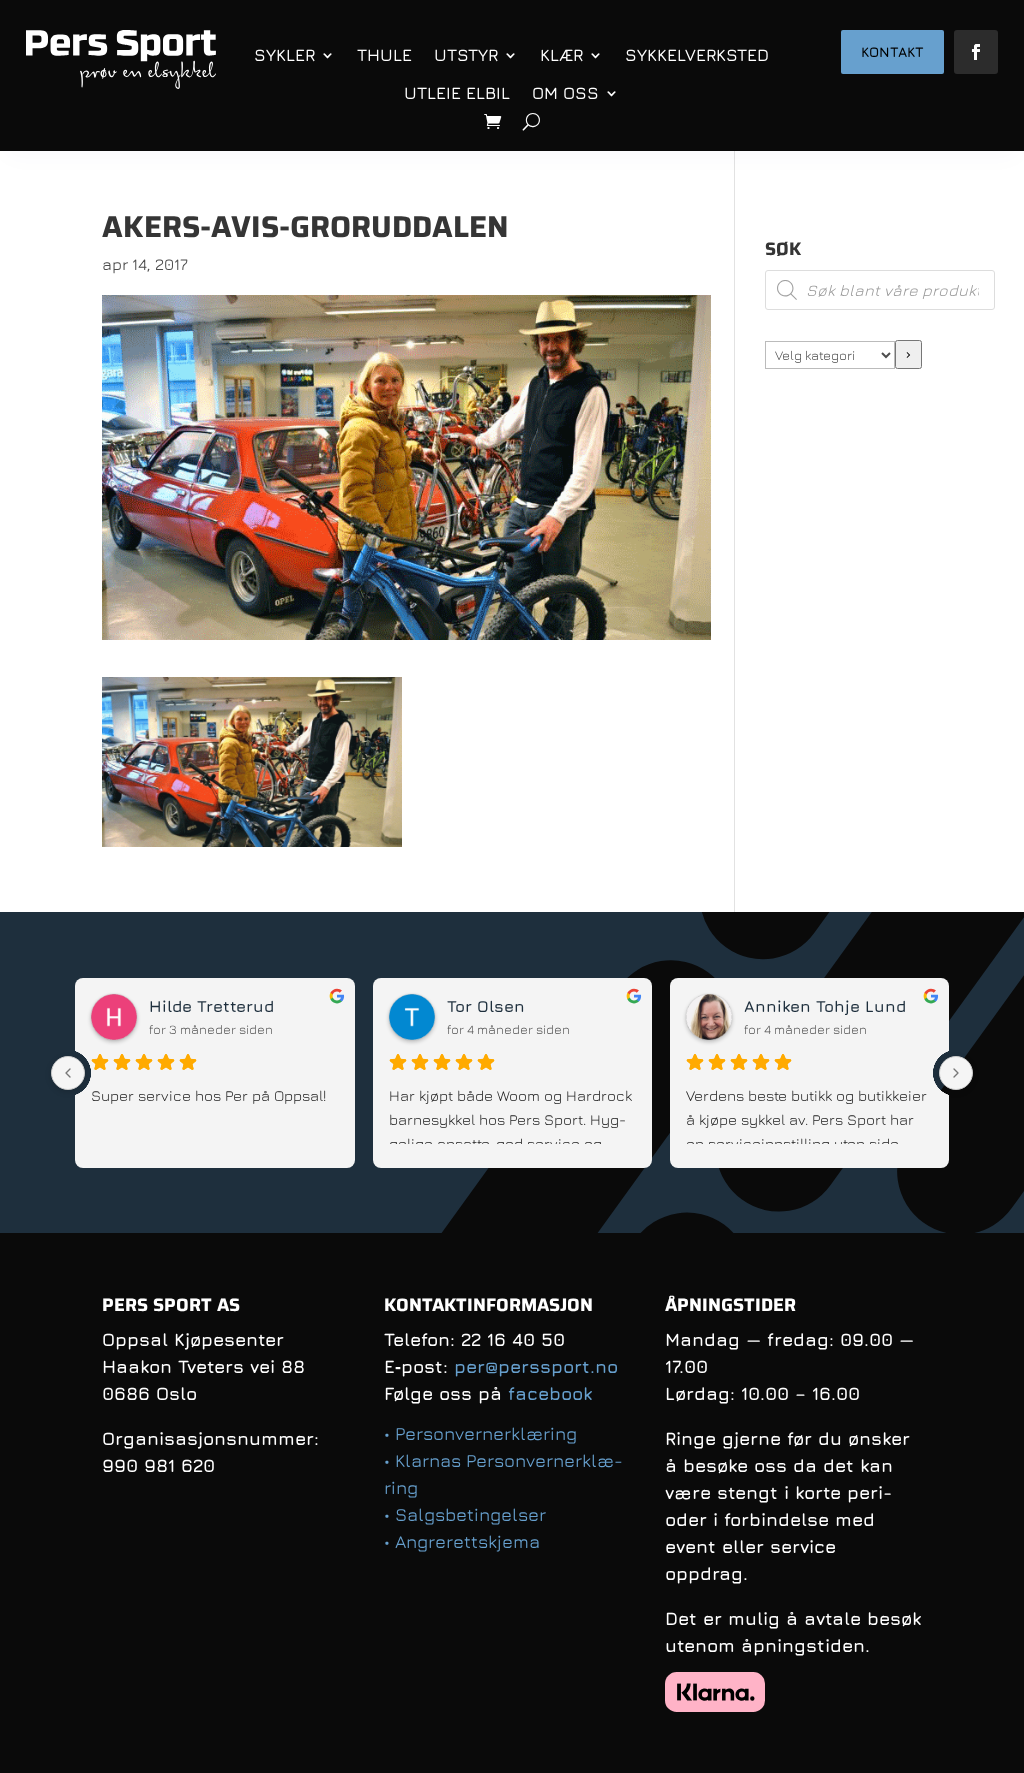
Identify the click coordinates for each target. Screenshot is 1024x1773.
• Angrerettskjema (462, 1541)
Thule (384, 55)
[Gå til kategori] (908, 354)
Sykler (284, 55)
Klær (561, 55)
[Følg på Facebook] (976, 52)
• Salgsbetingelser (465, 1514)
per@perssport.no (536, 1366)
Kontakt (892, 51)
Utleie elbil (457, 93)
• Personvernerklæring (480, 1433)
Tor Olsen (486, 1006)
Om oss (565, 93)
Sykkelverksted (697, 55)
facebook (550, 1393)
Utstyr (466, 55)
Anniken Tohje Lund (825, 1006)
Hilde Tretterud (211, 1006)
